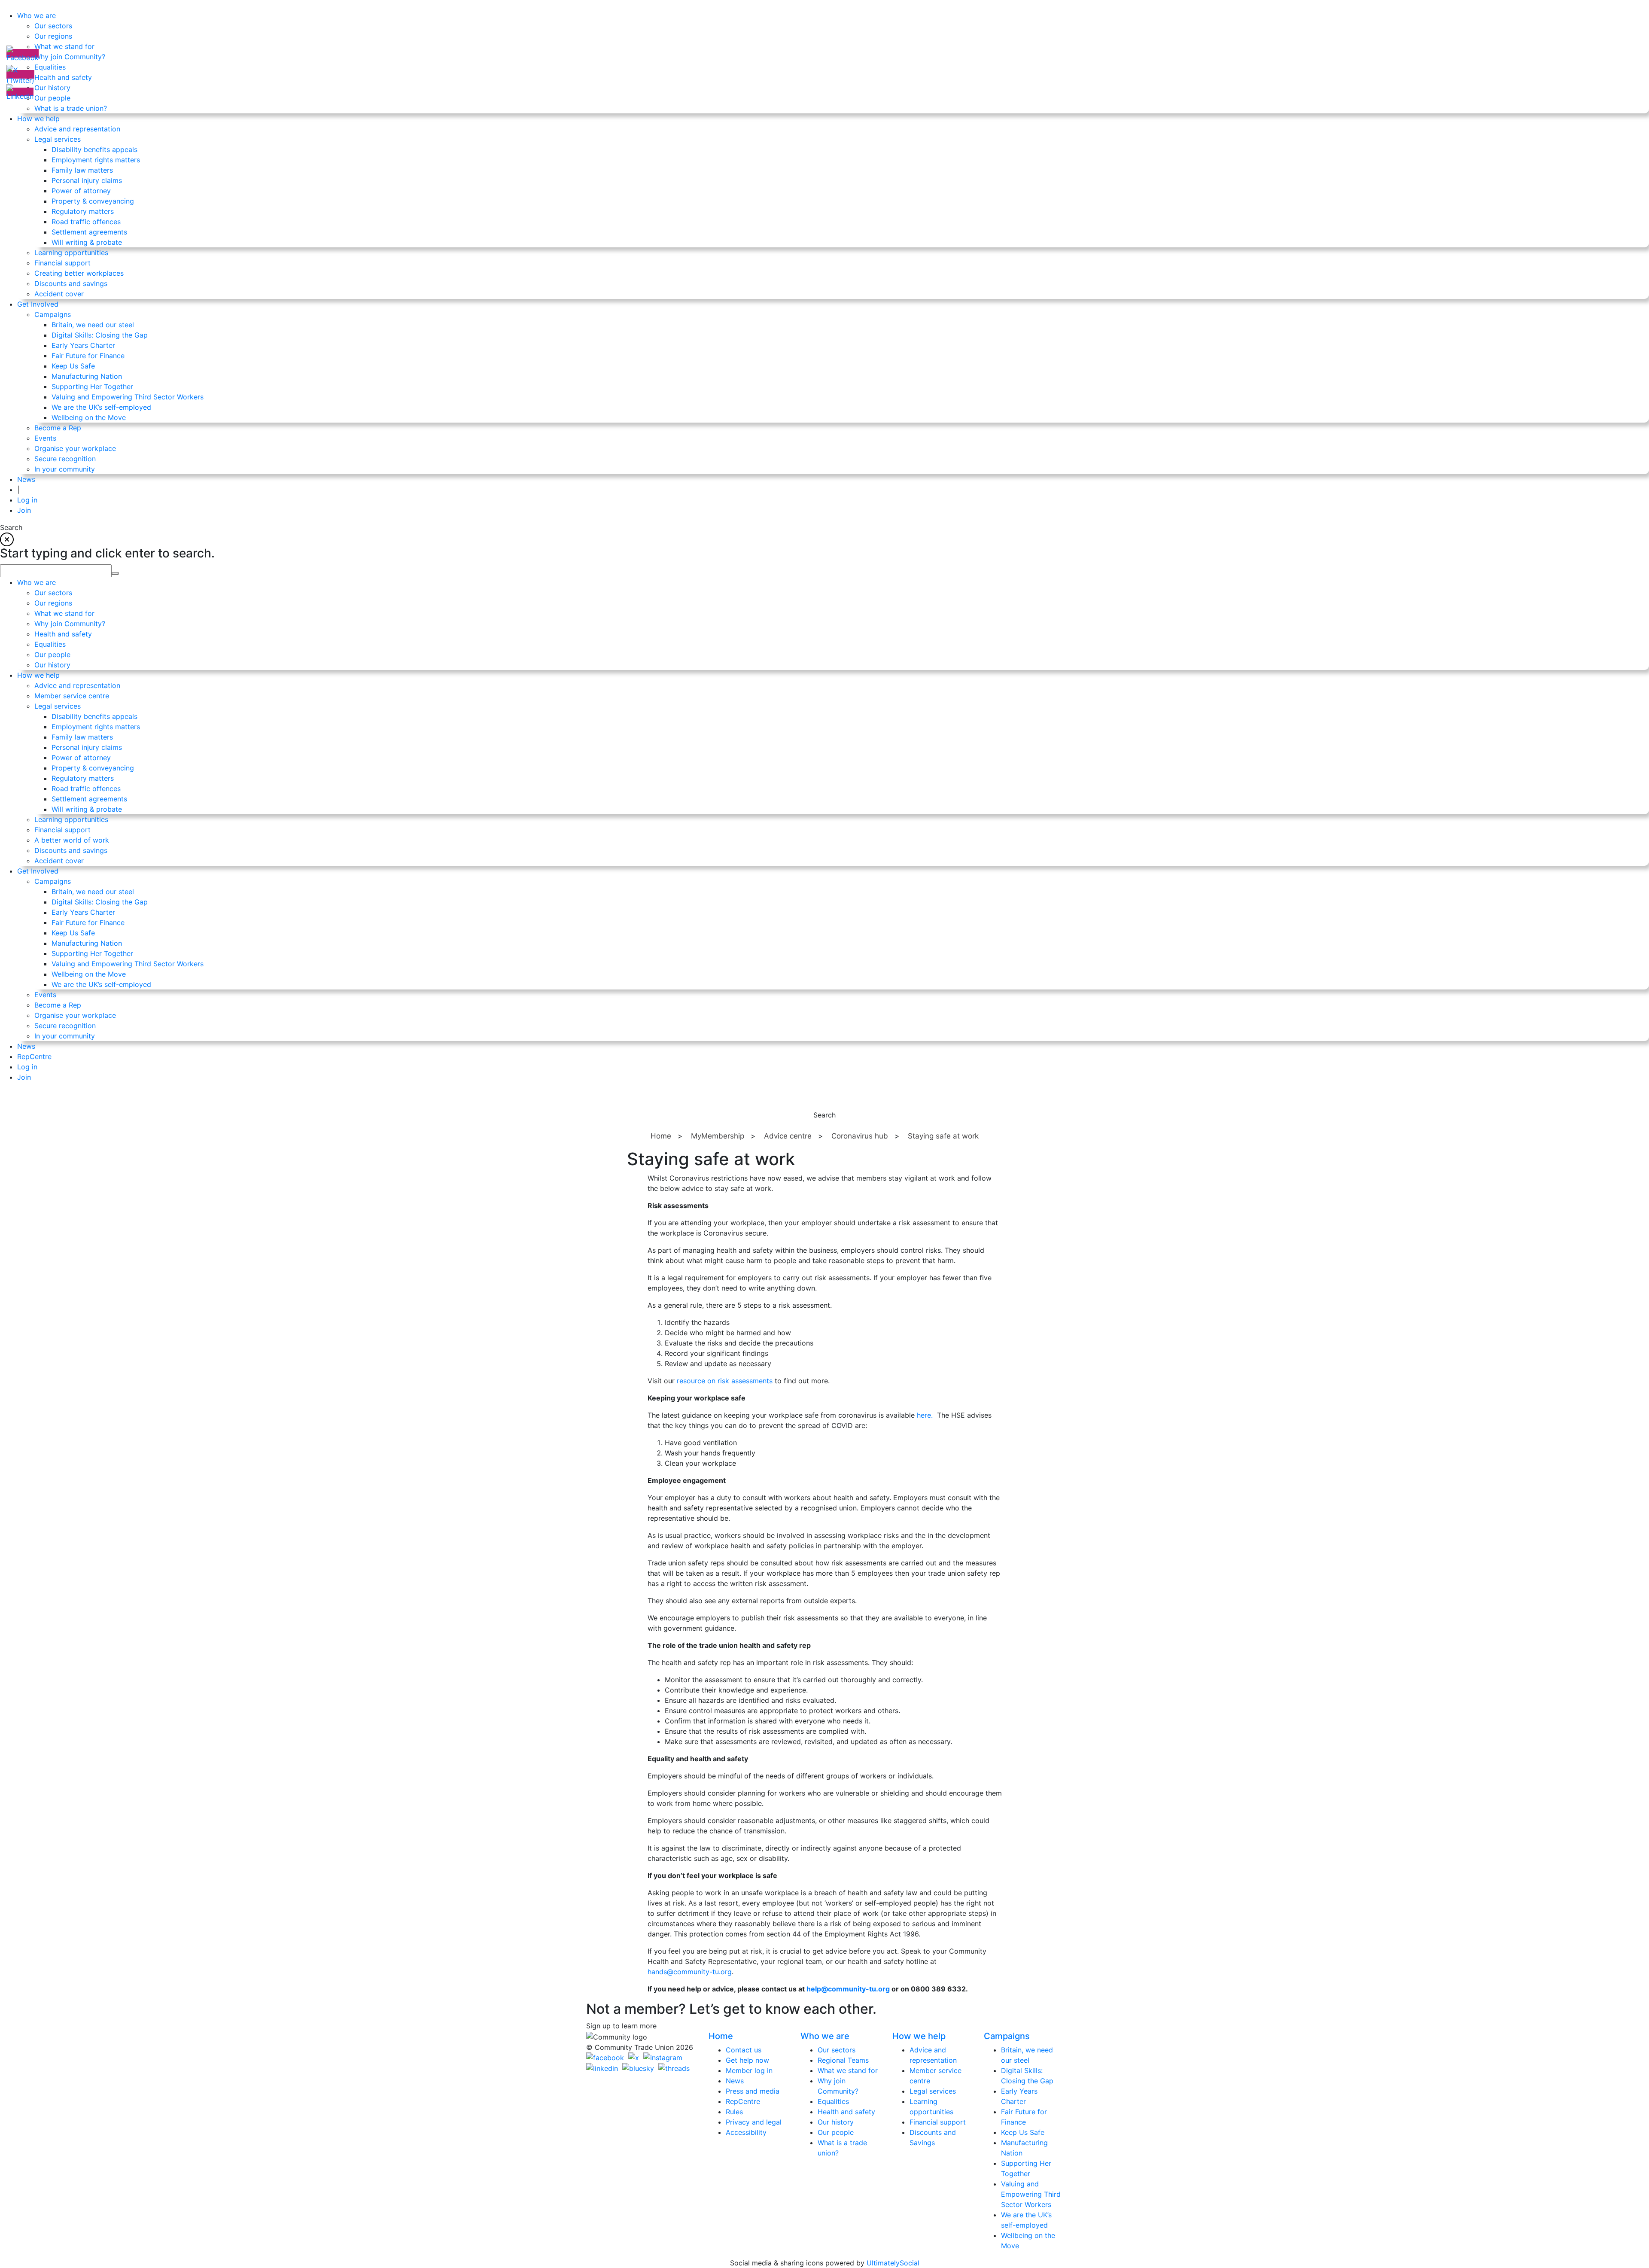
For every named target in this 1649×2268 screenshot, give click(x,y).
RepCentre (743, 2101)
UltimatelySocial (893, 2263)
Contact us (744, 2050)
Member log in (749, 2070)
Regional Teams (843, 2060)
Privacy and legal (754, 2122)
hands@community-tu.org (690, 1972)
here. (925, 1415)
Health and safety (846, 2112)
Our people (836, 2132)
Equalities (833, 2101)
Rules (734, 2112)
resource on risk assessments (725, 1381)
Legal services (933, 2091)
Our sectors (837, 2050)
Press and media (753, 2091)
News (735, 2081)
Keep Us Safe (1023, 2132)
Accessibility (746, 2132)
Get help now (747, 2060)
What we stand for (848, 2070)
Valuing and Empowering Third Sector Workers (1031, 2194)
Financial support (938, 2122)
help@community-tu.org (848, 1989)
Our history (836, 2122)
